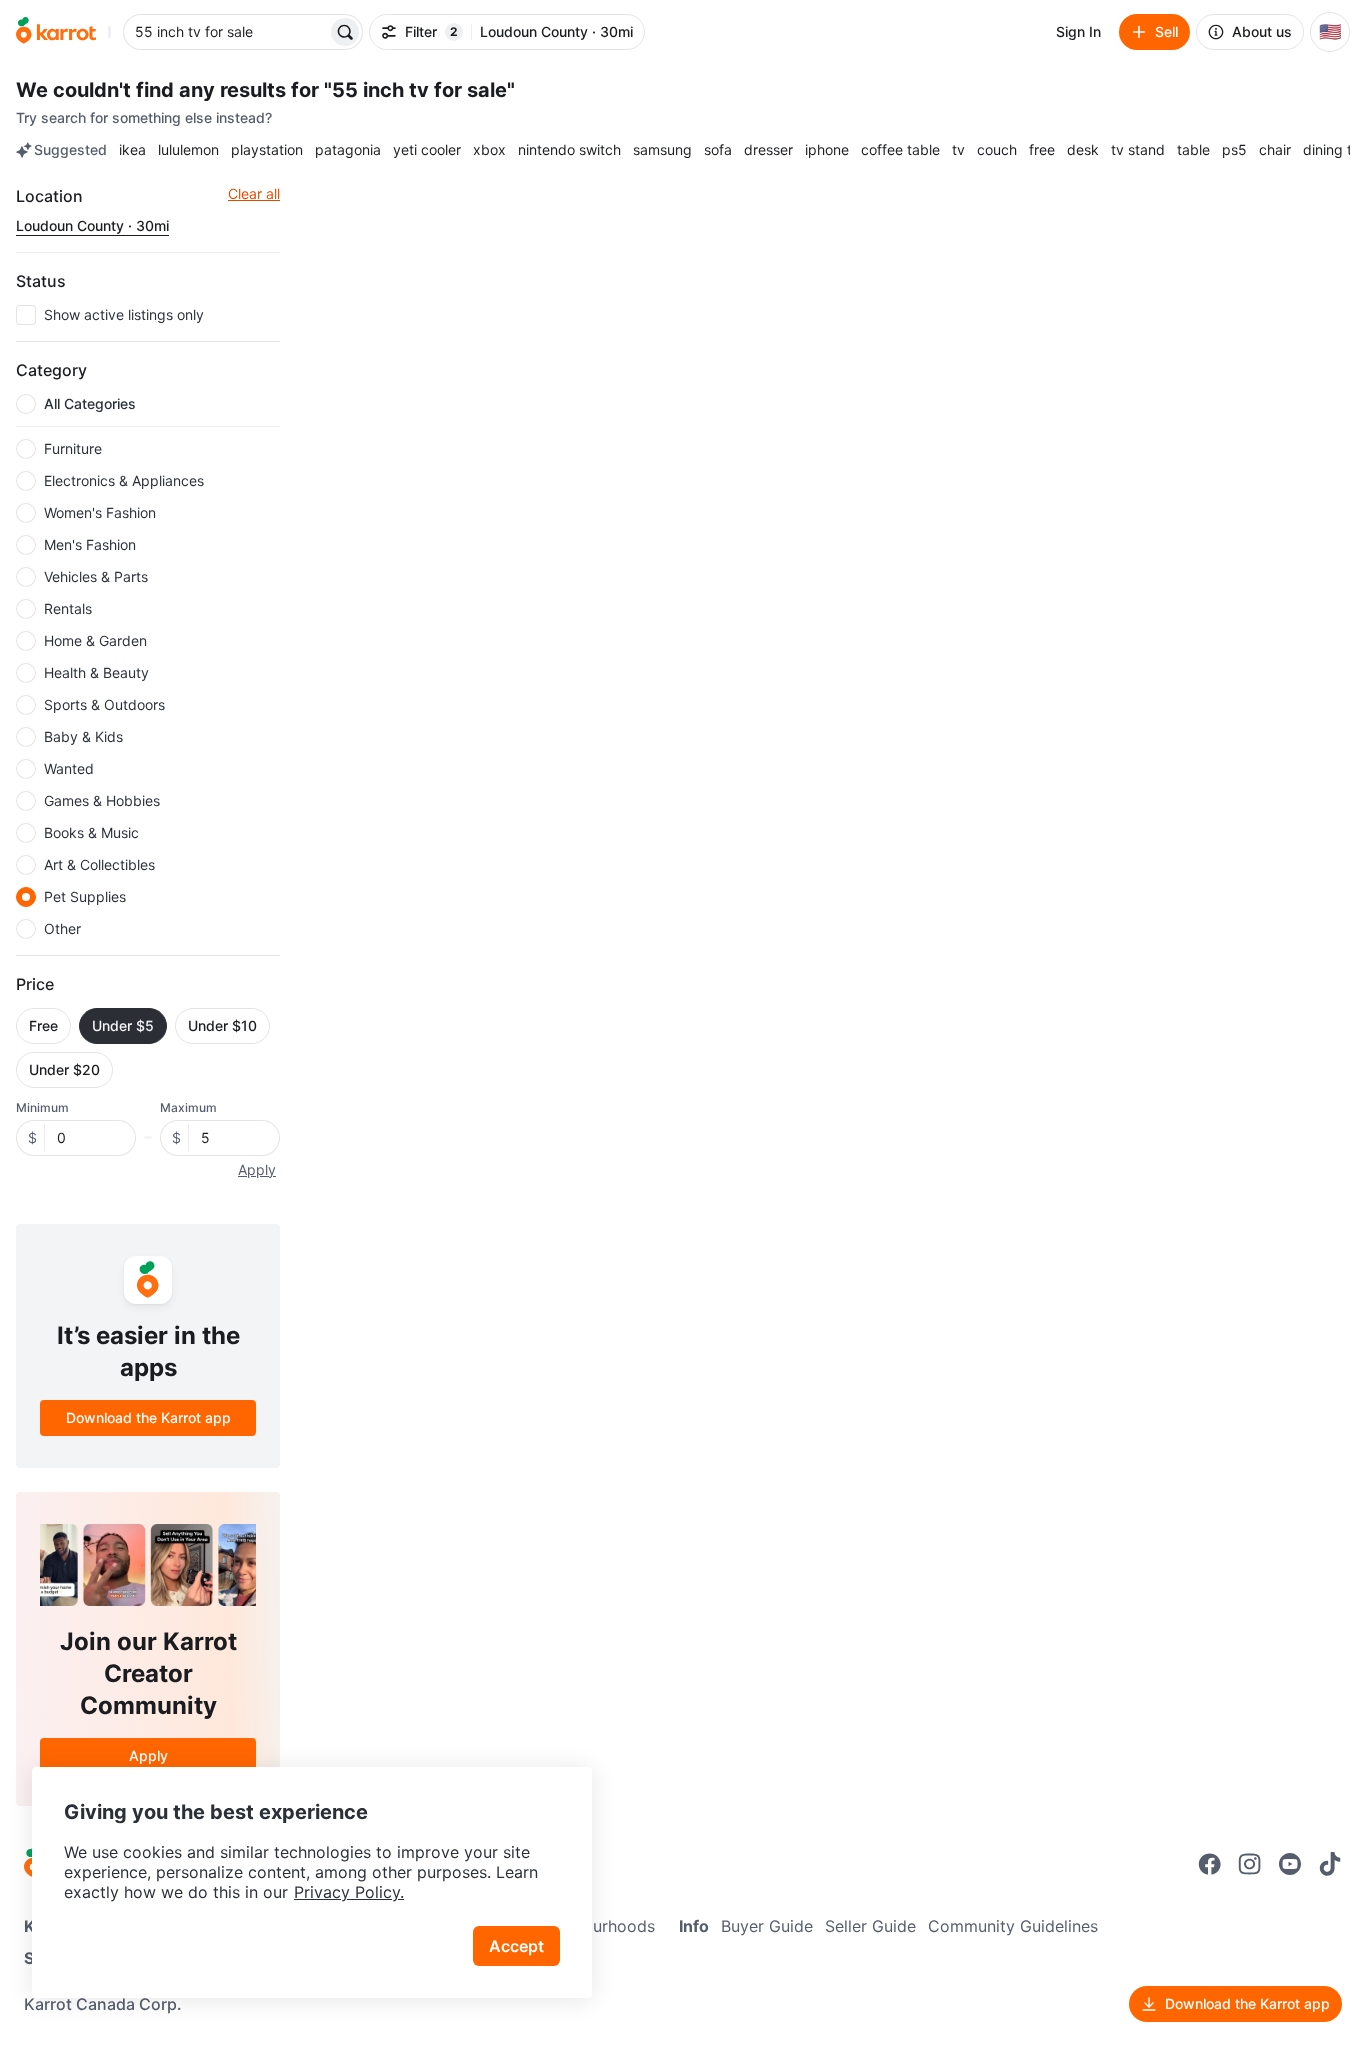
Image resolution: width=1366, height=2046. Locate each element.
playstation (267, 149)
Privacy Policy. (349, 1892)
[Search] (345, 32)
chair (1275, 149)
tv (958, 149)
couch (997, 149)
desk (1083, 149)
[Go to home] (56, 32)
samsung (662, 149)
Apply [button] (257, 1169)
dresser (768, 149)
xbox (489, 149)
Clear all (254, 193)
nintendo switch (569, 149)
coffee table (900, 149)
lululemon (188, 149)
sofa (718, 149)
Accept (516, 1946)
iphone (827, 149)
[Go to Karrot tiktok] (1330, 1864)
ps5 (1234, 149)
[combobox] (227, 32)
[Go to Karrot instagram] (1250, 1864)
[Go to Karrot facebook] (1210, 1864)
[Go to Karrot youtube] (1290, 1864)
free (1042, 149)
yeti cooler (427, 149)
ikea (132, 149)
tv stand (1138, 149)
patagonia (348, 149)
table (1193, 149)
